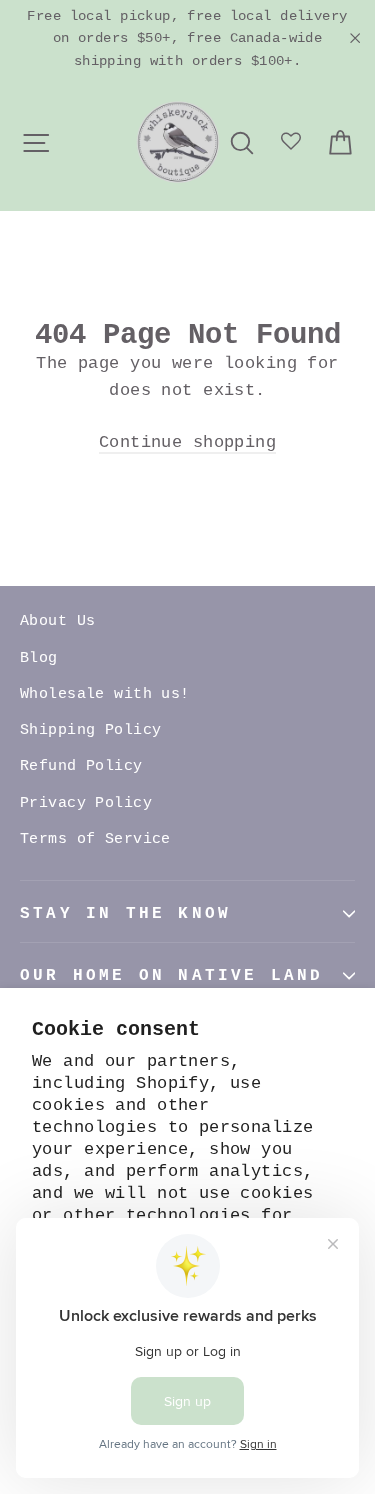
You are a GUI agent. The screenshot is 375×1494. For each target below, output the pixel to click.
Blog (39, 658)
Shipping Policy (90, 730)
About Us (57, 621)
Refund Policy (81, 766)
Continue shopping (187, 442)
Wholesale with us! (105, 694)
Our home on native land (172, 976)
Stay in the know (125, 914)
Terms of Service (95, 839)
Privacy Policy (86, 803)
